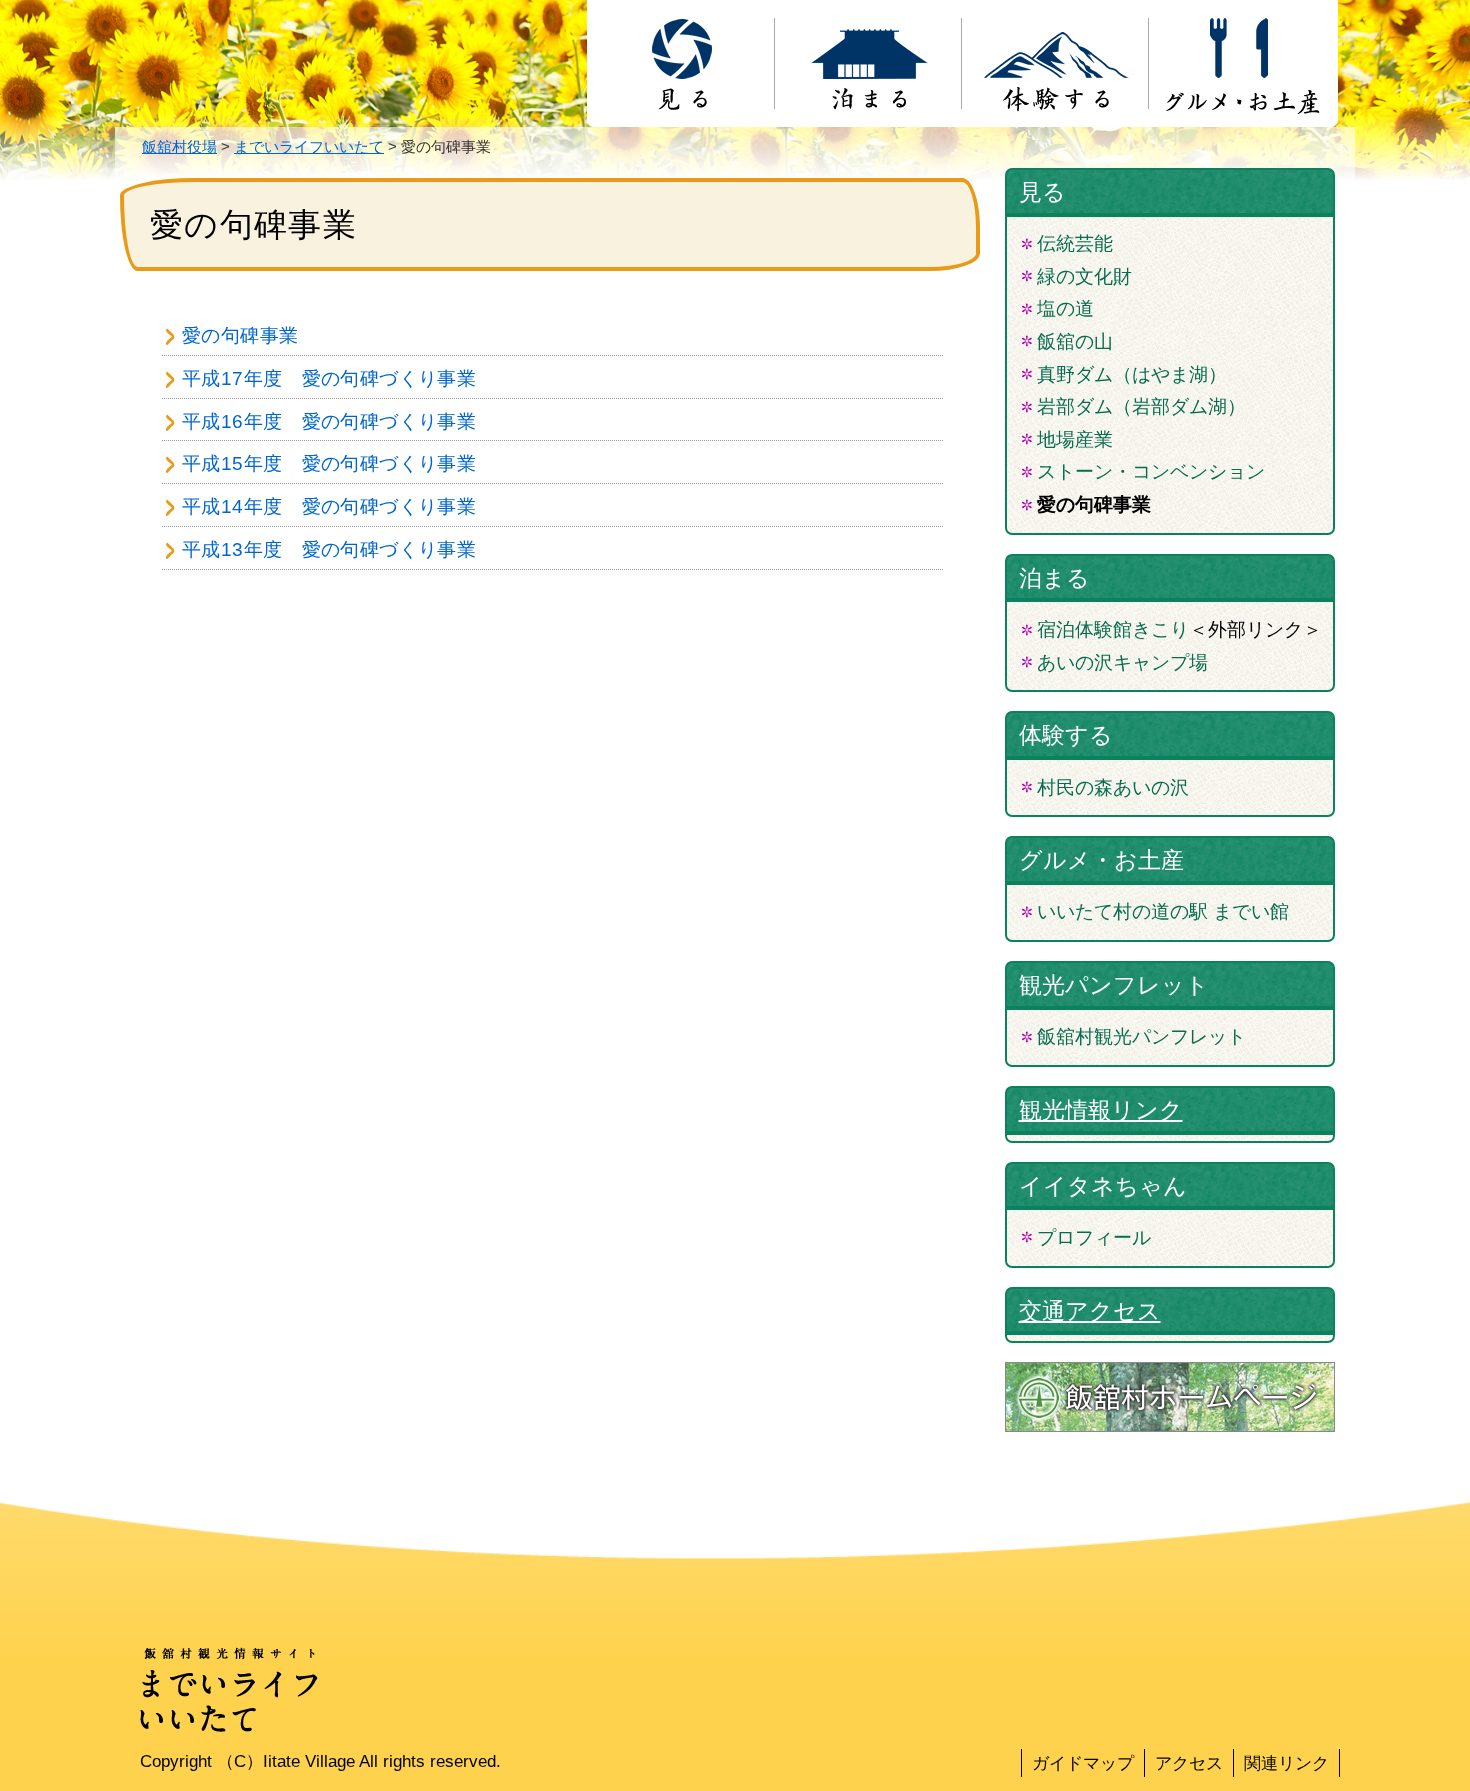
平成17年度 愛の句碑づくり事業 (329, 378)
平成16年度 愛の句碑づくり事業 (329, 421)
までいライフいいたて (309, 146)
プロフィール (1094, 1237)
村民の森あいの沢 (1113, 787)
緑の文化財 (1084, 276)
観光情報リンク (1101, 1110)
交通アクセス (1090, 1311)
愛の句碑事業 (240, 335)
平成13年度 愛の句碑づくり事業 (329, 549)
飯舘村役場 (179, 146)
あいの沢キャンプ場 (1122, 662)
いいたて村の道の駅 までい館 (1163, 911)
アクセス (1189, 1763)
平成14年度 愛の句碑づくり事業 (329, 506)
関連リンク (1286, 1763)
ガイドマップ (1083, 1763)
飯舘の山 (1075, 341)
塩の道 (1065, 308)
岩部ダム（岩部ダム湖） (1141, 406)
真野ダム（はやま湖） (1132, 374)
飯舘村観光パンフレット (1141, 1036)
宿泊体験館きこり (1113, 629)
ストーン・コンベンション (1151, 471)
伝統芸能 (1075, 243)
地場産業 (1075, 439)
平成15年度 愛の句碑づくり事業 (329, 463)
